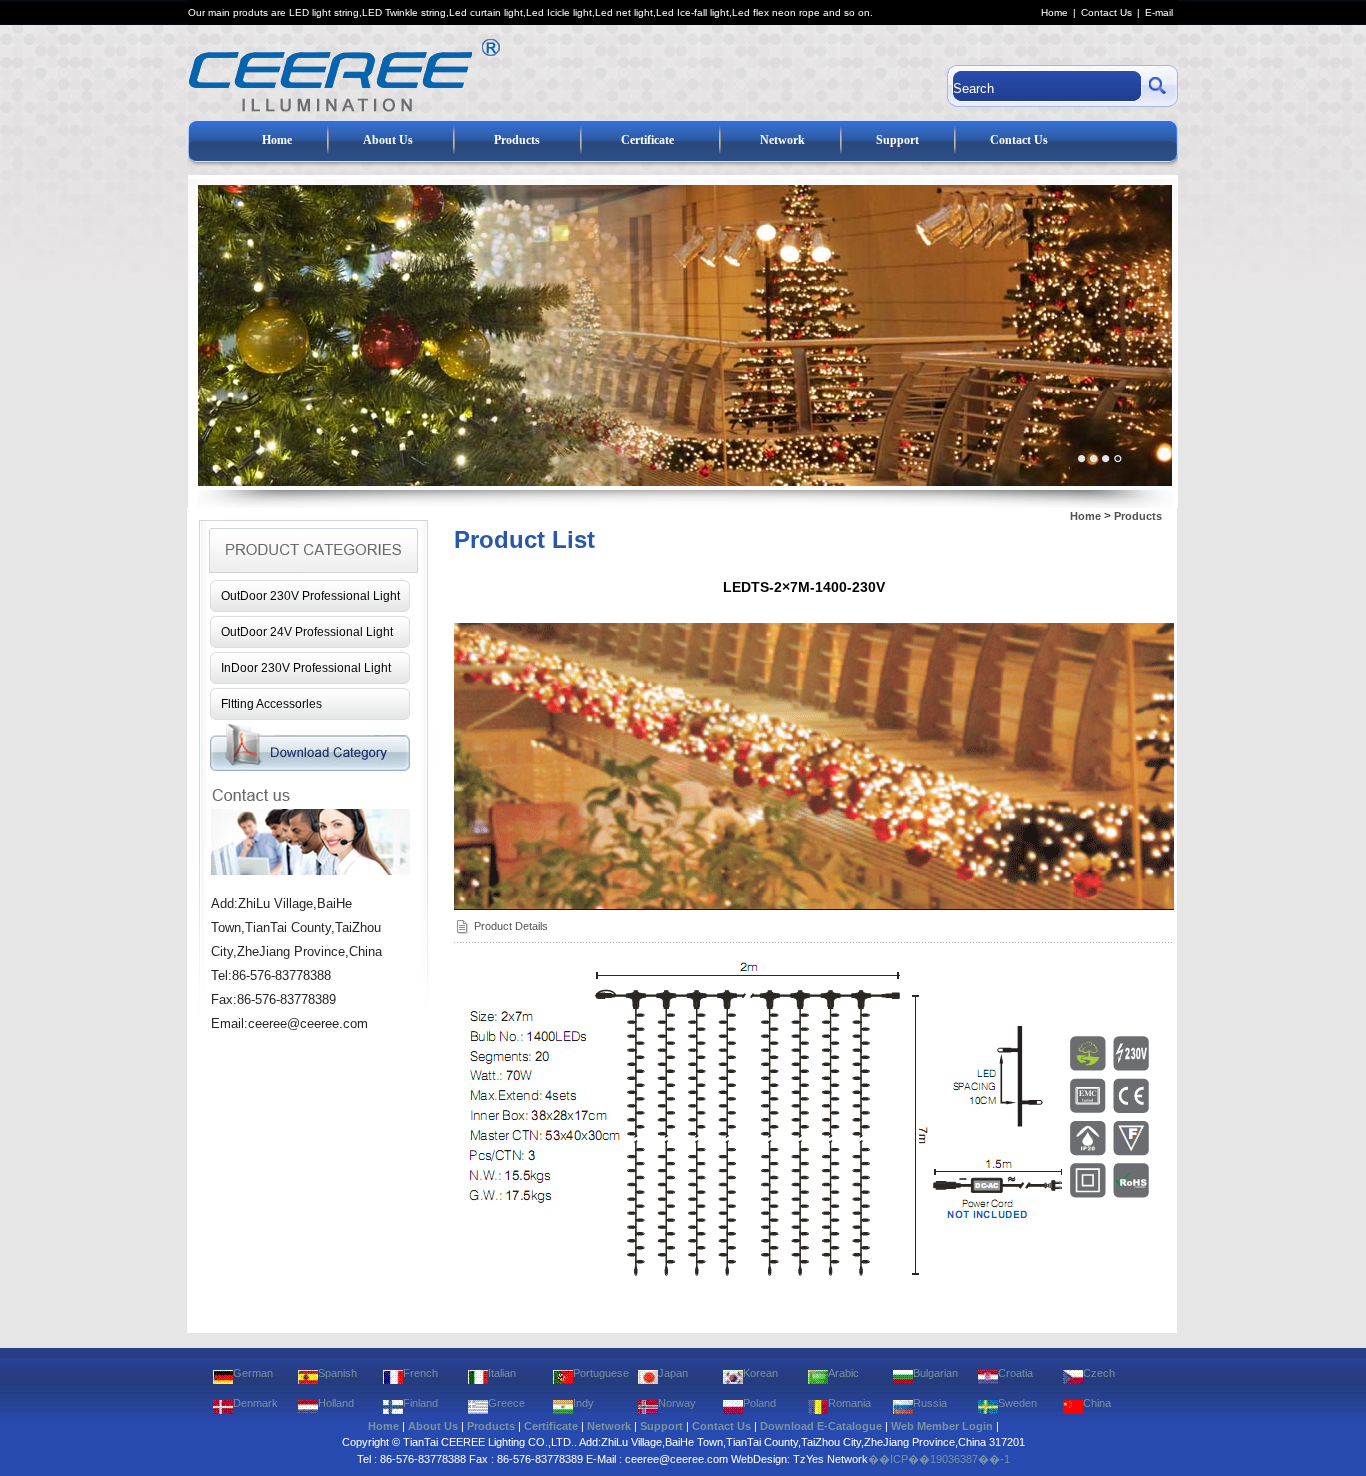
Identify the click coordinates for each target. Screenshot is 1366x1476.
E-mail (1159, 12)
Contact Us (1106, 12)
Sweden (1017, 1403)
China (1097, 1403)
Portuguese (601, 1373)
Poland (759, 1403)
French (420, 1373)
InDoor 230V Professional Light (306, 668)
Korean (760, 1373)
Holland (336, 1403)
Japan (673, 1373)
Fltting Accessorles (271, 704)
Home (1054, 12)
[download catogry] (310, 768)
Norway (677, 1403)
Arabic (843, 1373)
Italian (502, 1373)
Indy (583, 1403)
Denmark (255, 1403)
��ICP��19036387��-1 (939, 1459)
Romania (849, 1403)
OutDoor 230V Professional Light (310, 596)
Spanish (337, 1373)
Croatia (1015, 1373)
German (253, 1373)
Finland (420, 1403)
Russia (930, 1403)
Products (1138, 516)
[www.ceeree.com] (490, 72)
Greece (506, 1403)
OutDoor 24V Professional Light (307, 632)
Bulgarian (935, 1373)
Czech (1099, 1373)
